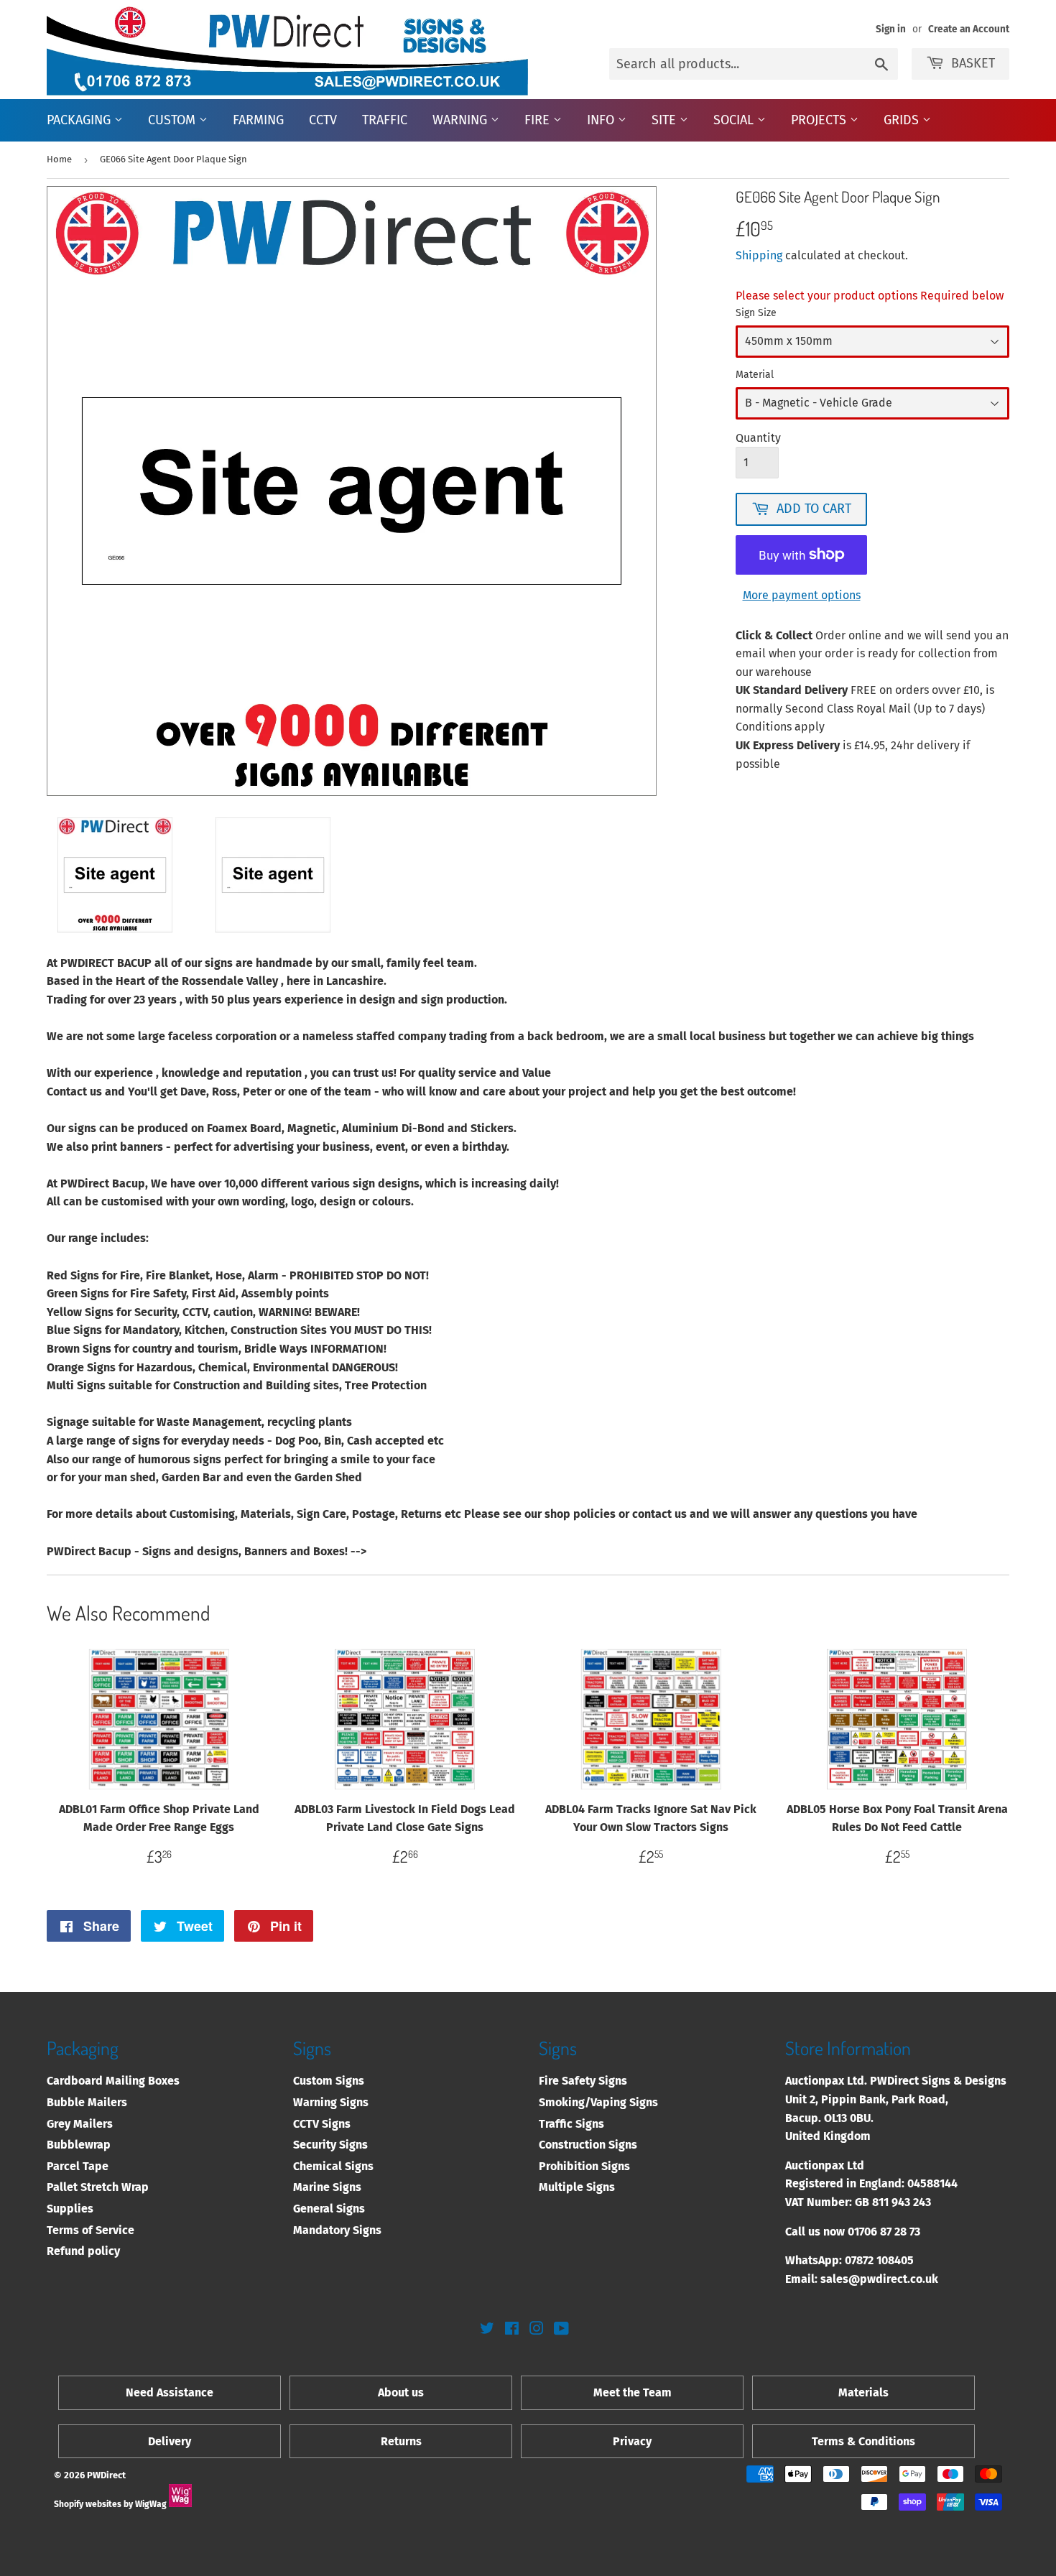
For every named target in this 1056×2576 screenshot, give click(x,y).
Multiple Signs (577, 2187)
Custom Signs (329, 2081)
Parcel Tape (78, 2166)
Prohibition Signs (584, 2166)
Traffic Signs (571, 2124)
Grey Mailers (80, 2124)
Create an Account (969, 29)
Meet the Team (633, 2392)
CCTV (323, 120)
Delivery (170, 2441)
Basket (973, 63)
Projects (820, 120)
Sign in (891, 29)
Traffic (385, 120)
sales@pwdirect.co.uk (879, 2279)
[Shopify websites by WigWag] (180, 2504)
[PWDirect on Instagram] (537, 2330)
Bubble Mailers (87, 2102)
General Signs (329, 2209)
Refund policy (83, 2251)
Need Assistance (170, 2392)
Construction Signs (588, 2145)
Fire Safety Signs (583, 2081)
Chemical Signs (333, 2166)
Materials (863, 2392)
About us (401, 2392)
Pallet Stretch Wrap (98, 2187)
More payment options (802, 595)
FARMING (258, 120)
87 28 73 (900, 2232)
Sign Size (756, 313)
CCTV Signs (322, 2124)
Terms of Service (91, 2230)
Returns (401, 2441)
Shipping (759, 255)
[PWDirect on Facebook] (512, 2330)
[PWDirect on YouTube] (561, 2330)
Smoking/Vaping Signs (598, 2102)
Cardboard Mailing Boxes (113, 2081)
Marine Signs (327, 2187)
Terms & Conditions (863, 2441)
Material (755, 375)
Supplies (70, 2209)
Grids (903, 120)
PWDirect (106, 2475)
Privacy (632, 2441)
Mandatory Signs (337, 2230)
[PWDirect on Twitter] (487, 2330)
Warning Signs (331, 2102)
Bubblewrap (79, 2145)
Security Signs (330, 2145)
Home (59, 159)
